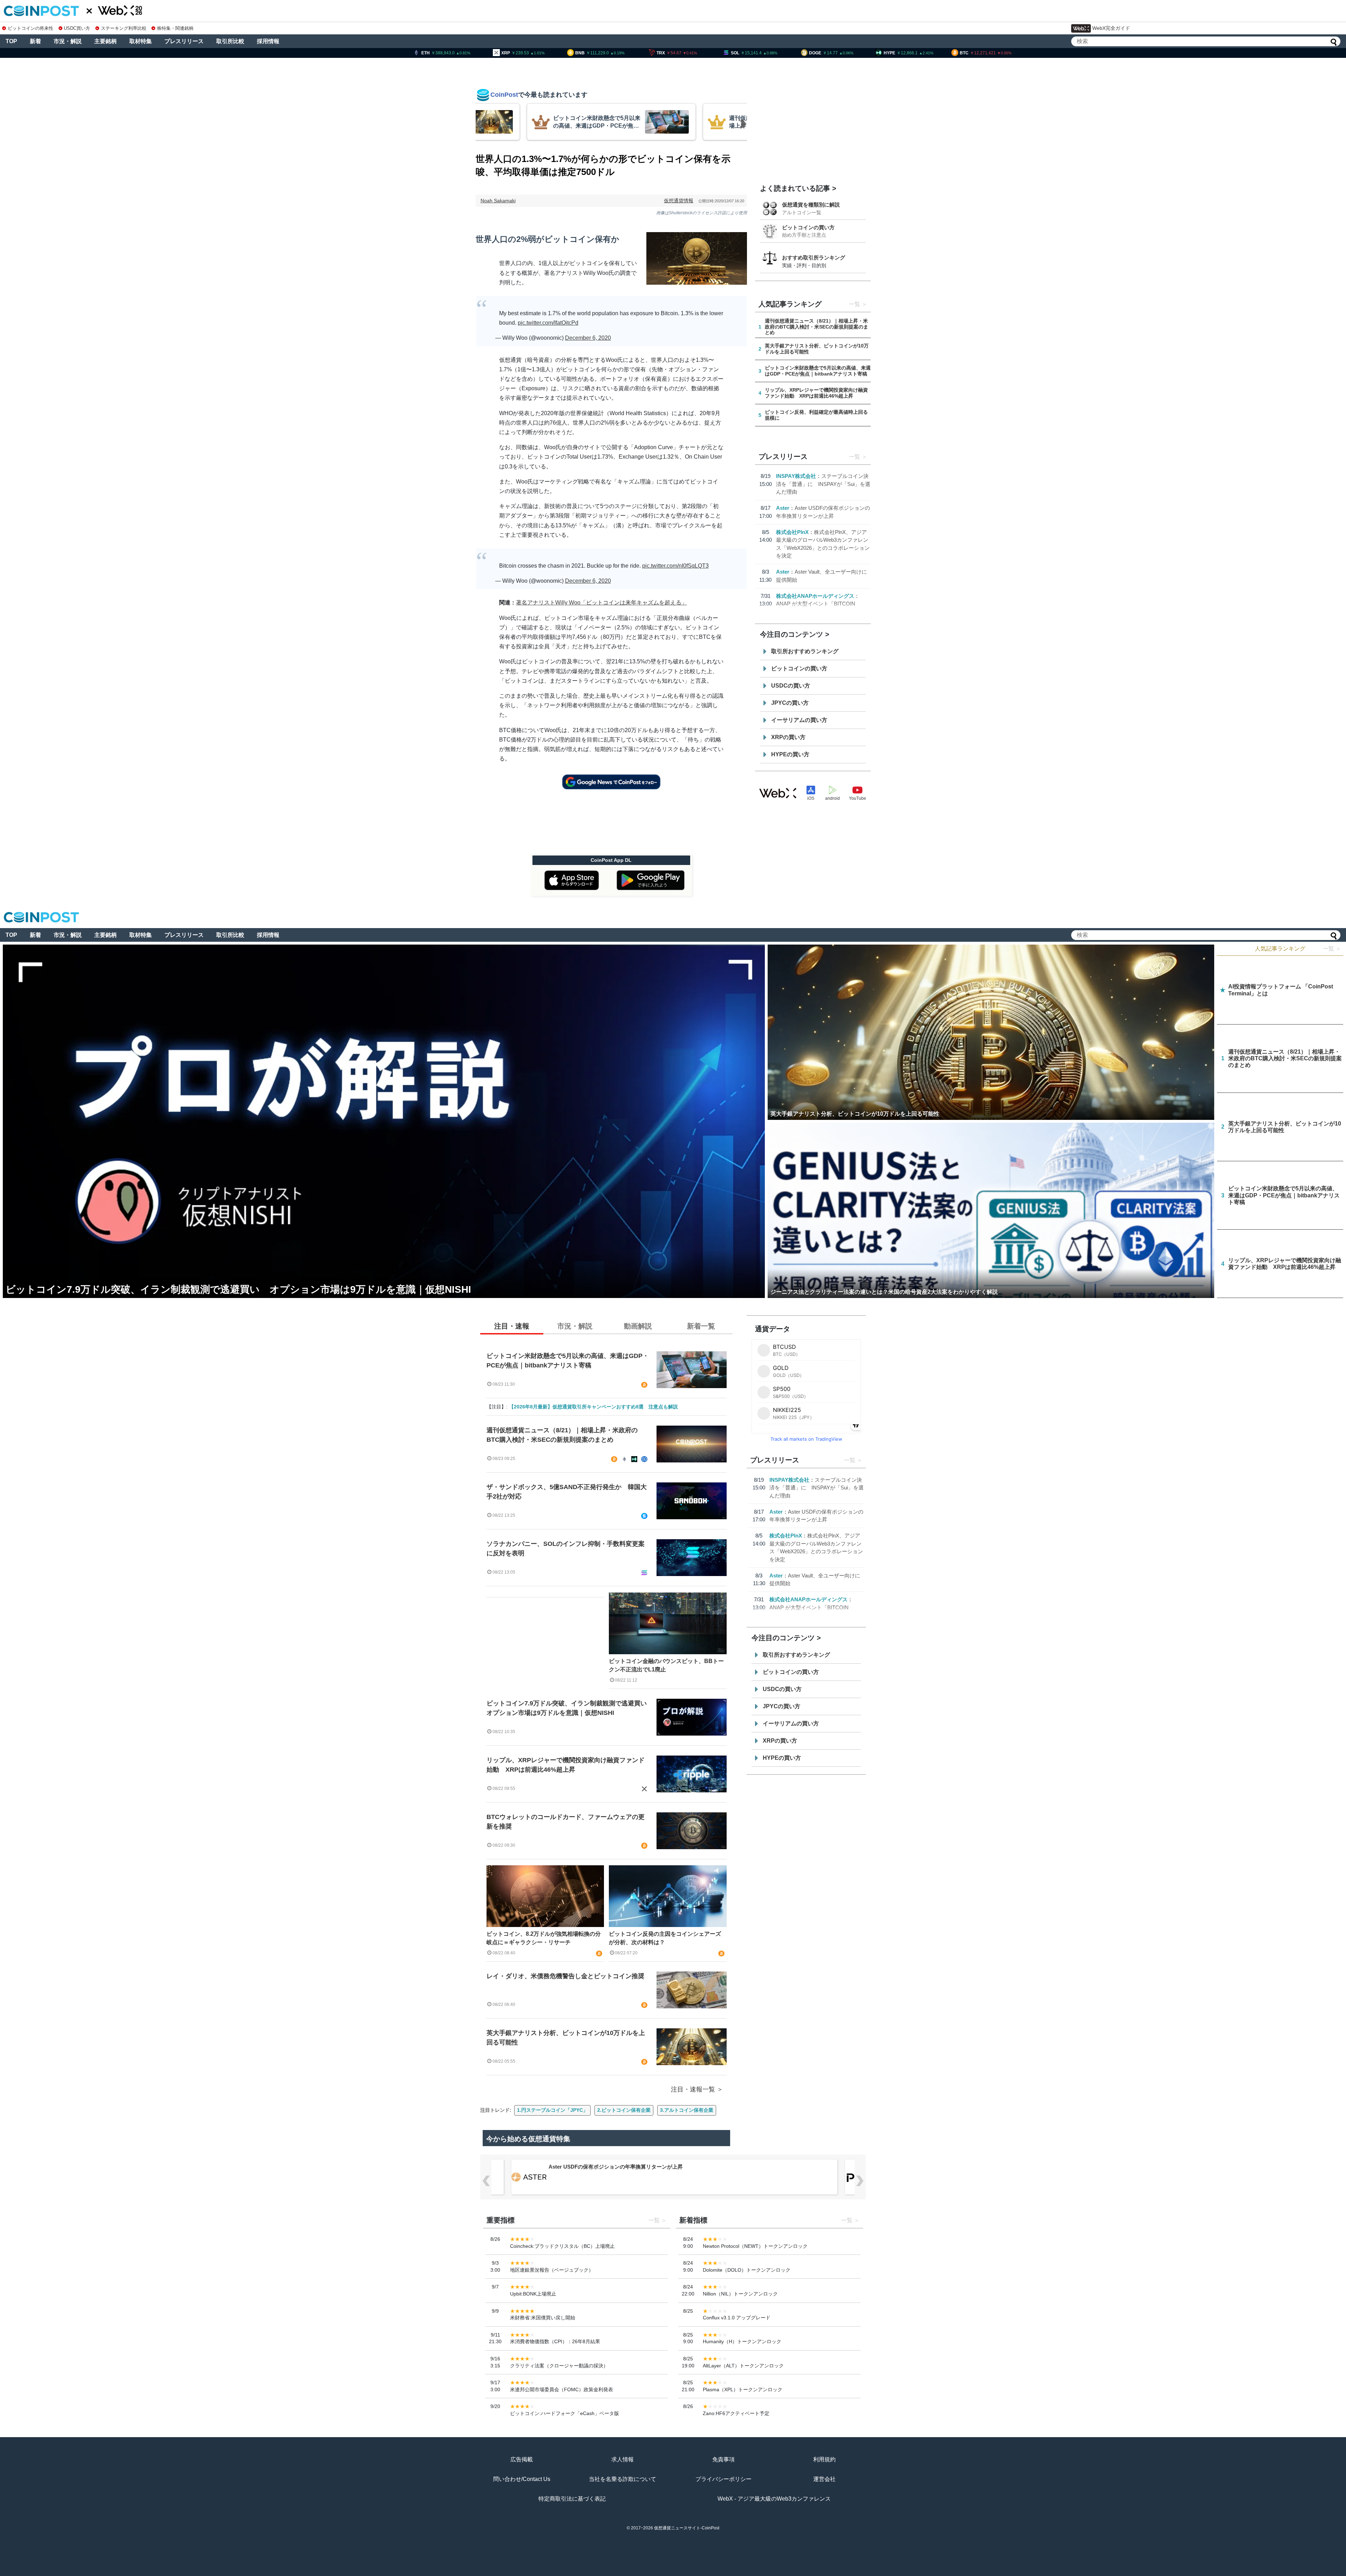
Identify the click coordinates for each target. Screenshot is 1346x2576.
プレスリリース (184, 41)
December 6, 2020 (588, 338)
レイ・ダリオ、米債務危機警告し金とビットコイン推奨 (565, 1976)
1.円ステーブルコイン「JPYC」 (552, 2110)
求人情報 (623, 2459)
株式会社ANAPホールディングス (815, 596)
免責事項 (723, 2459)
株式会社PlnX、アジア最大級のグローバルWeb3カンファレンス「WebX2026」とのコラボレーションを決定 (677, 2167)
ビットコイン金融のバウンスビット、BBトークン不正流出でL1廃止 (666, 1665)
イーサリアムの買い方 (799, 720)
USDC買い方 (77, 28)
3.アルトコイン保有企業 (687, 2110)
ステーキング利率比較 (124, 28)
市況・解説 (68, 41)
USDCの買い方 (791, 686)
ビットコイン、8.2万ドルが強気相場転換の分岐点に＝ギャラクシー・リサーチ (544, 1938)
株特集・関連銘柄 (175, 28)
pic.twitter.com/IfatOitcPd (548, 323)
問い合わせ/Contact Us (522, 2479)
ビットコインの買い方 (808, 227)
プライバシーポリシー (723, 2479)
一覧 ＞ (1332, 949)
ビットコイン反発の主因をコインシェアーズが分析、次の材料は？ (665, 1938)
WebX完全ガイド (1111, 28)
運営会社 (824, 2479)
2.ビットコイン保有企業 (624, 2110)
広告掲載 (522, 2459)
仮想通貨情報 (679, 201)
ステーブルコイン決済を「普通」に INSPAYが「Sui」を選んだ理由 (823, 484)
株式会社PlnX (792, 532)
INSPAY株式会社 (796, 476)
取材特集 (141, 41)
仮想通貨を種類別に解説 (811, 205)
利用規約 (824, 2459)
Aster (783, 508)
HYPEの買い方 (790, 754)
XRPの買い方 (788, 737)
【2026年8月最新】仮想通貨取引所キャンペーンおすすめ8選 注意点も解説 (593, 1407)
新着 (35, 41)
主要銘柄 (106, 41)
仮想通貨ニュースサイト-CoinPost (687, 2528)
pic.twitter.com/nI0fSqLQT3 (675, 566)
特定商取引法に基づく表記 (572, 2499)
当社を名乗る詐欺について (623, 2479)
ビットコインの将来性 (30, 28)
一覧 (855, 304)
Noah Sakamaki (498, 201)
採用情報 (268, 41)
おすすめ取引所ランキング (814, 258)
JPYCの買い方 (790, 703)
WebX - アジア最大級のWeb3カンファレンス (774, 2499)
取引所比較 (230, 41)
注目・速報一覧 (693, 2089)
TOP (11, 41)
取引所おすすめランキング (805, 651)
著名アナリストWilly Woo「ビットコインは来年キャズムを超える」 (601, 603)
